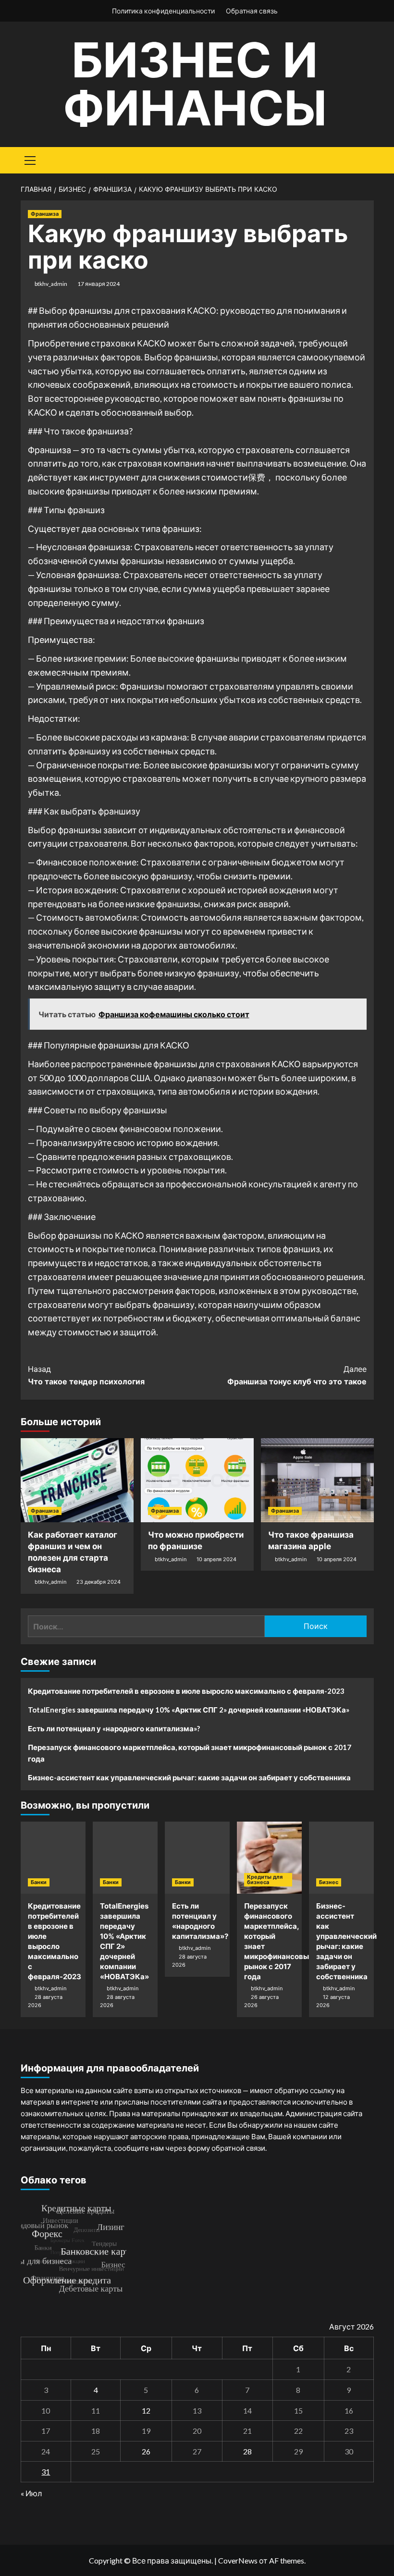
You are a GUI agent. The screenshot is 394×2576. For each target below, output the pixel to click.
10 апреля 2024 (216, 1559)
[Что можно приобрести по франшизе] (197, 1480)
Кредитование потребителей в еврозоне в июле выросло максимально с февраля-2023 (186, 1691)
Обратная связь (252, 11)
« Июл (31, 2493)
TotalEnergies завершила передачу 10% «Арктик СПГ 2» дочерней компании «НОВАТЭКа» (189, 1710)
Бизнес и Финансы (195, 84)
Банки (39, 1882)
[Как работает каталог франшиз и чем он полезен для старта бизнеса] (77, 1480)
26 (146, 2451)
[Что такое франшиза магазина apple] (317, 1480)
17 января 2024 (98, 284)
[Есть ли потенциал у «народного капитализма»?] (197, 1858)
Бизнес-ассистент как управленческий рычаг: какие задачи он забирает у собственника (189, 1777)
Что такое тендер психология (86, 1375)
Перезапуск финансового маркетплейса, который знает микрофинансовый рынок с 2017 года (190, 1753)
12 (146, 2410)
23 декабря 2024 (98, 1582)
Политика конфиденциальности (163, 11)
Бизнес (329, 1882)
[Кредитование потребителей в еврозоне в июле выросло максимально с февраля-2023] (53, 1858)
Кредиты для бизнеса (265, 1880)
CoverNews (238, 2560)
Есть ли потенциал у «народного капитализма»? (114, 1728)
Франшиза (45, 214)
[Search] (363, 159)
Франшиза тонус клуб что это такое (297, 1375)
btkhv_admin (51, 284)
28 (247, 2451)
